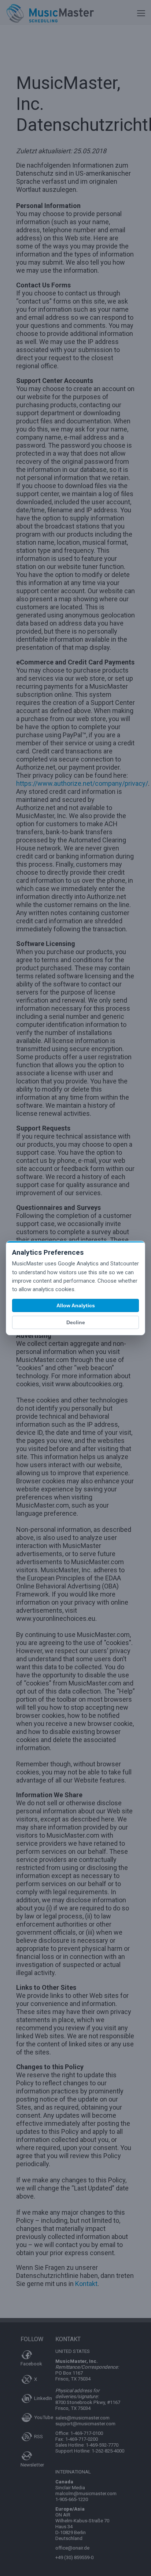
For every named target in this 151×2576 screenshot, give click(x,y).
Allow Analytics (76, 1305)
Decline (76, 1322)
